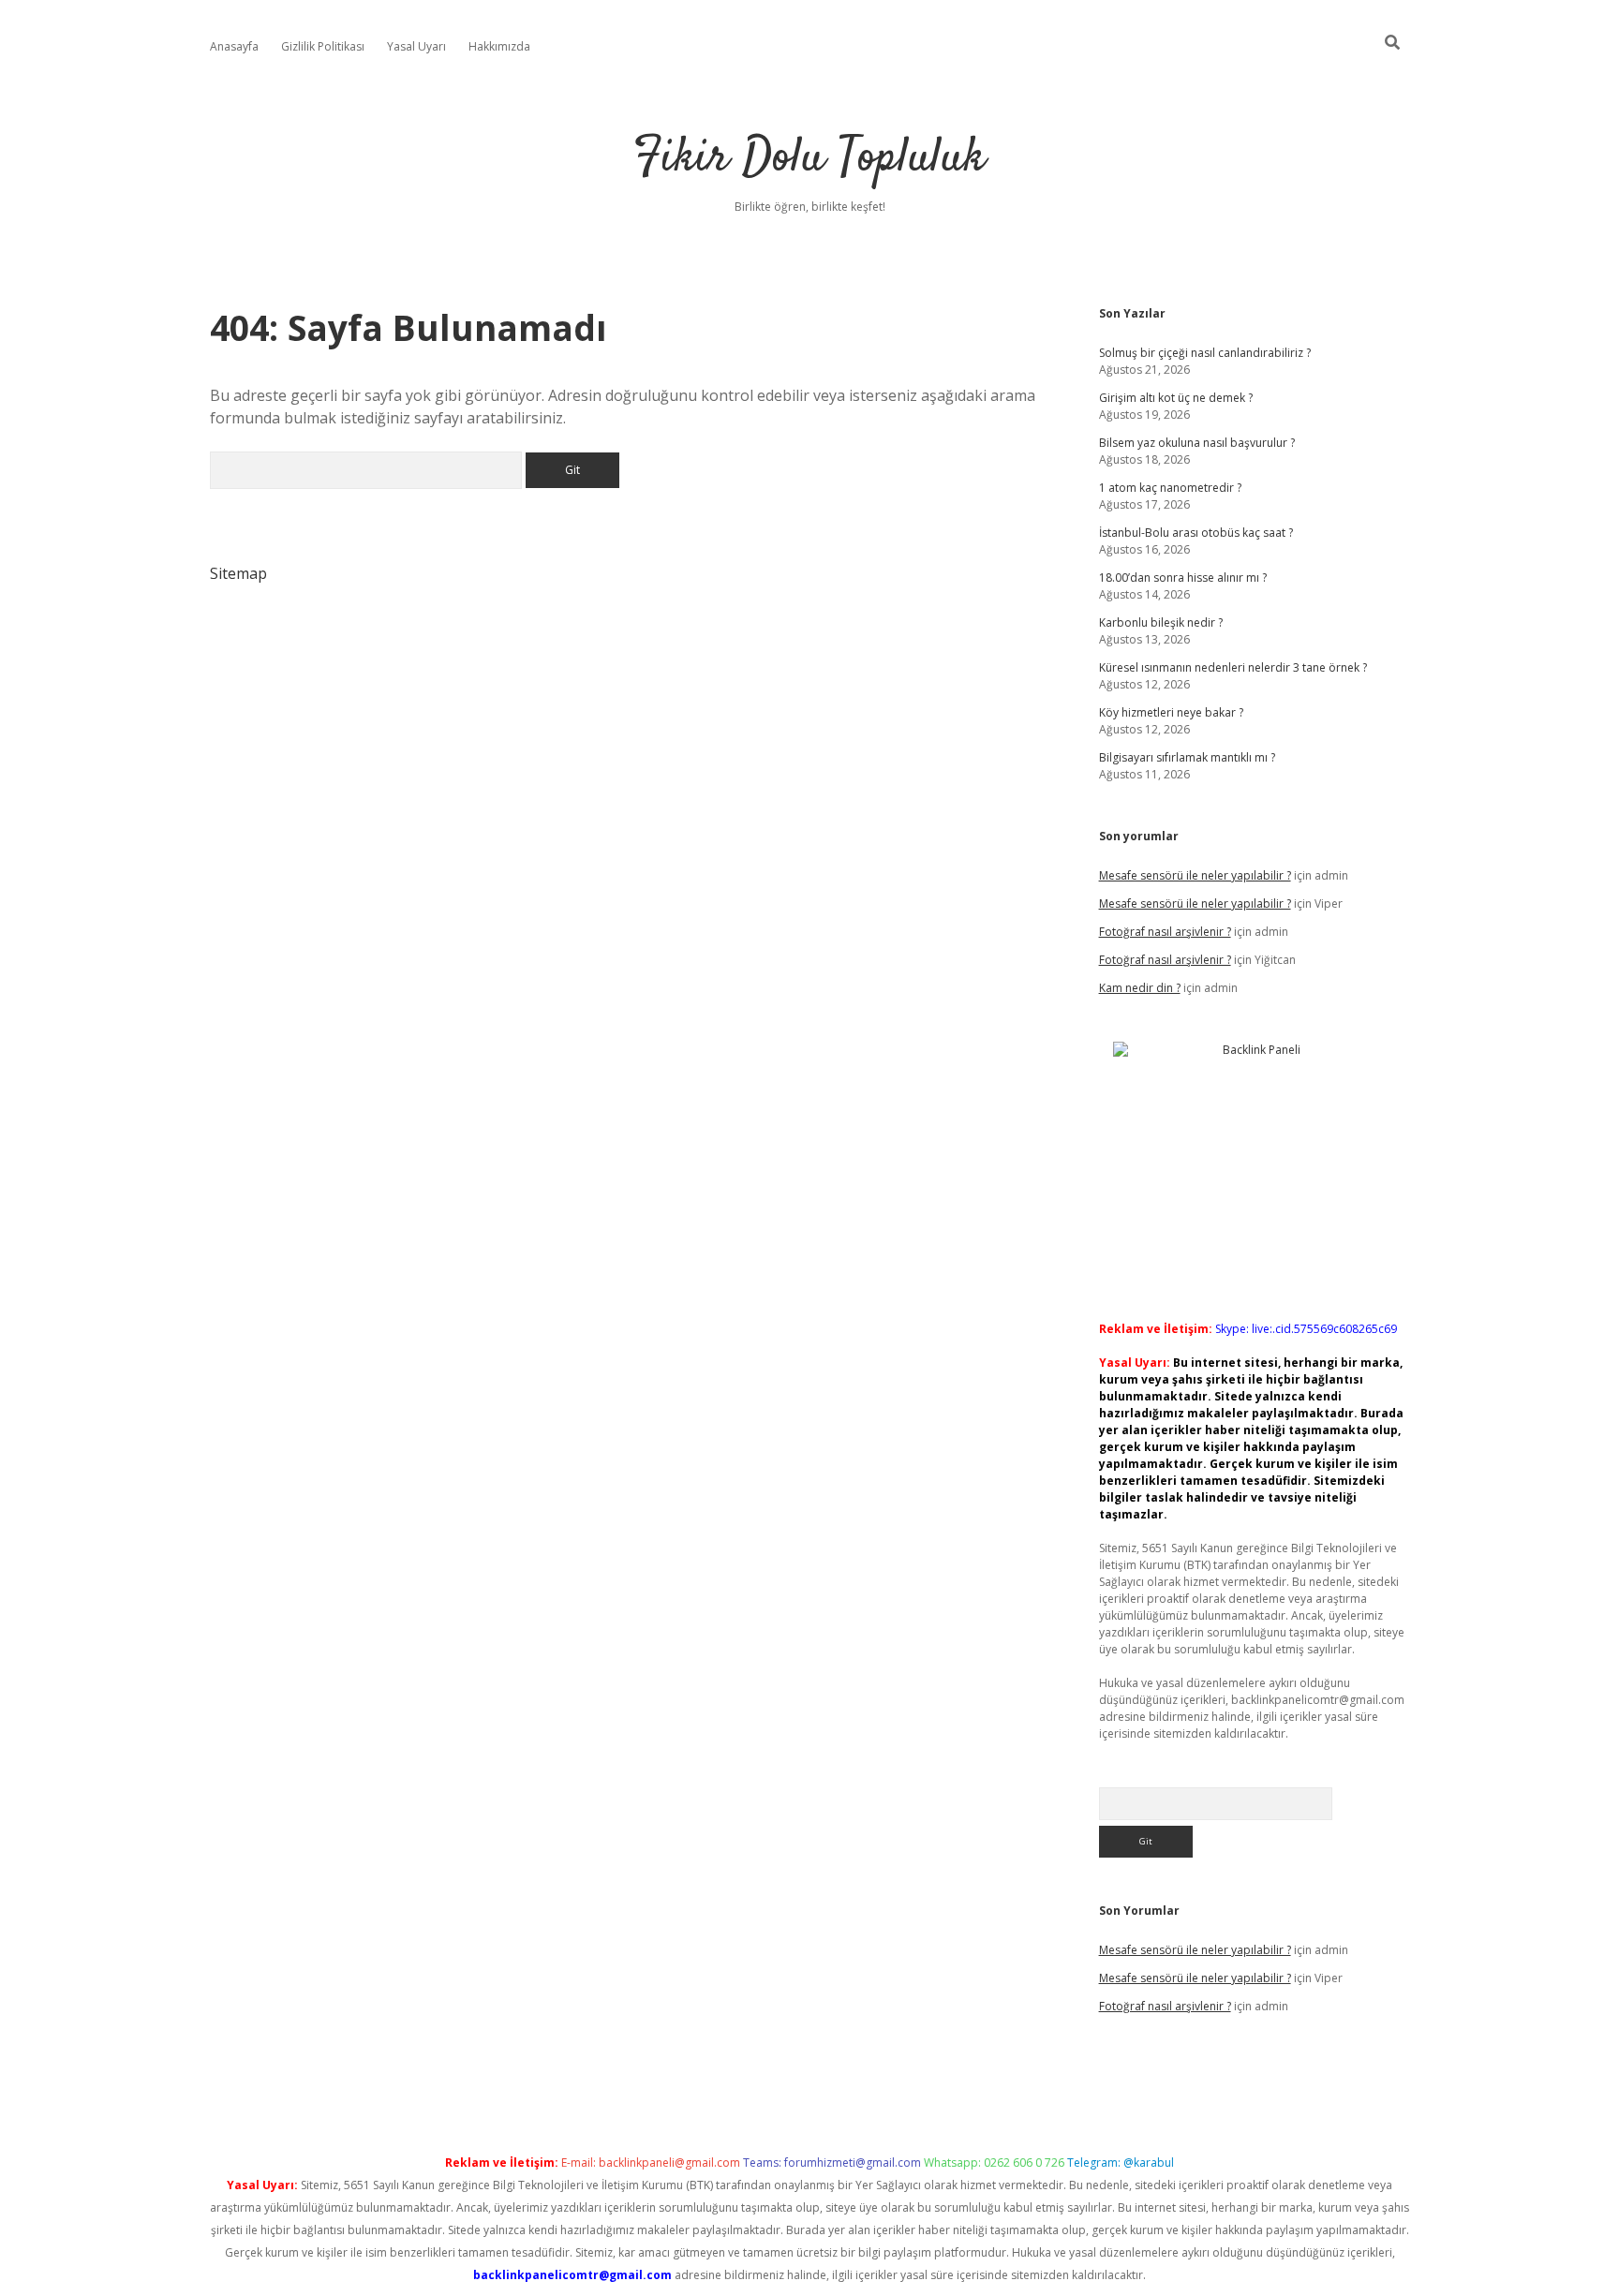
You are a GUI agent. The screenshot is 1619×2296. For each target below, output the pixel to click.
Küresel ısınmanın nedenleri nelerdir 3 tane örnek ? (1233, 667)
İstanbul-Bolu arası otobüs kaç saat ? (1196, 533)
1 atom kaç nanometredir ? (1170, 488)
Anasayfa (234, 46)
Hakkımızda (499, 46)
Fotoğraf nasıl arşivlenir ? (1165, 932)
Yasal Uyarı (416, 46)
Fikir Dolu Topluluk (809, 159)
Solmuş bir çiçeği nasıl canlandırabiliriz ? (1205, 353)
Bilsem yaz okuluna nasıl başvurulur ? (1197, 443)
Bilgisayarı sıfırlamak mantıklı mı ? (1187, 757)
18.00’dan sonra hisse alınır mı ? (1183, 578)
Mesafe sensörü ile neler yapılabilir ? (1195, 875)
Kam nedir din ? (1140, 988)
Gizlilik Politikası (323, 46)
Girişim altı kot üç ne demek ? (1176, 398)
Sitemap (238, 573)
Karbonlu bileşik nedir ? (1161, 622)
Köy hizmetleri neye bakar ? (1171, 712)
